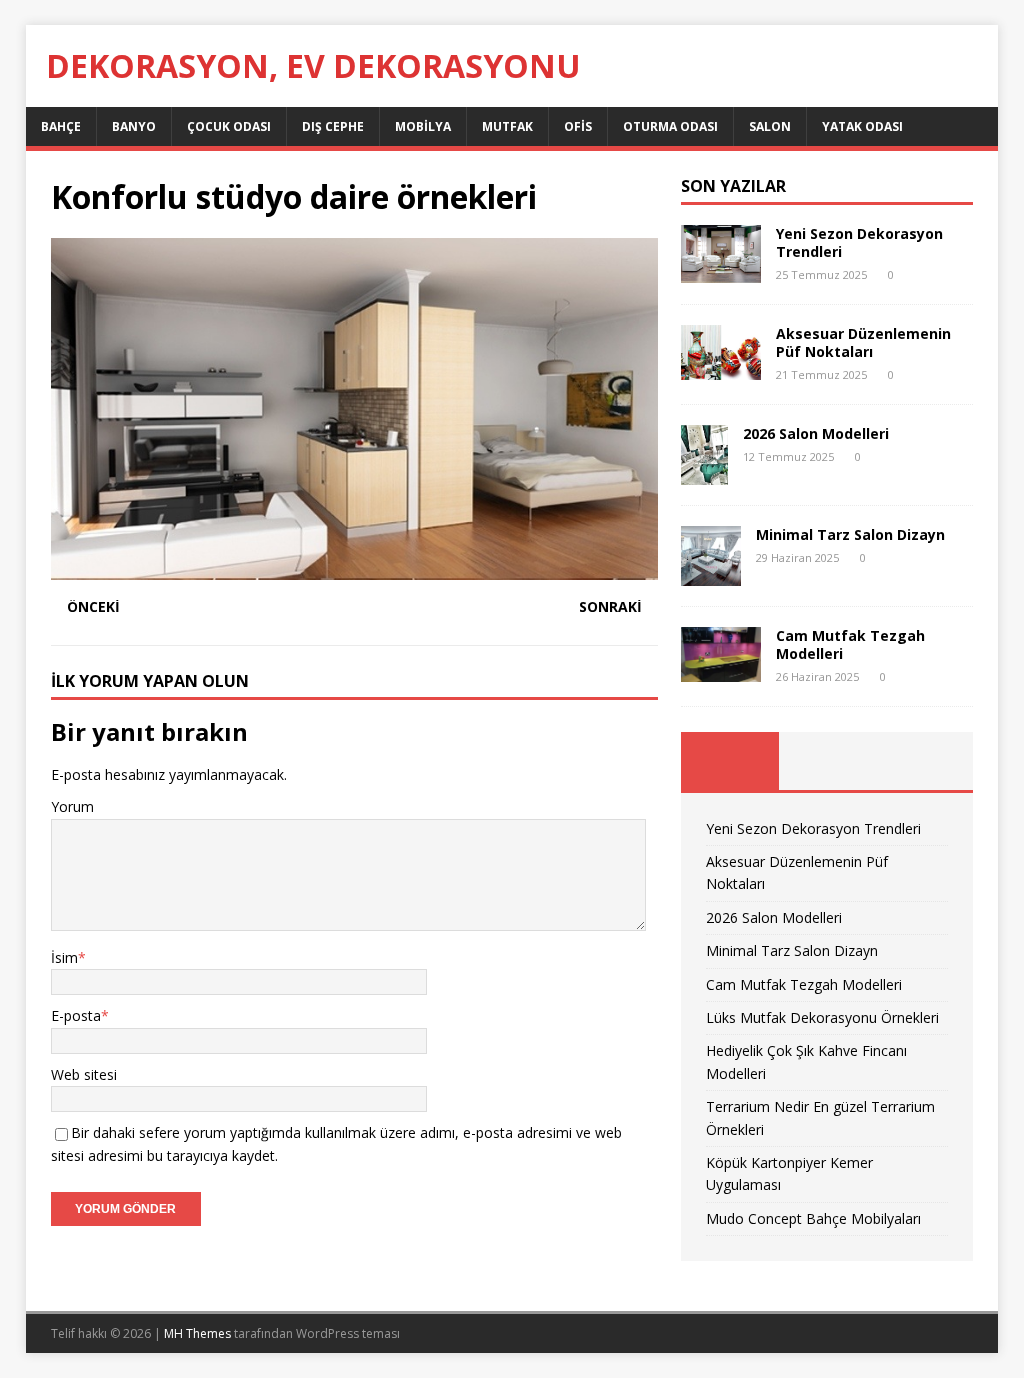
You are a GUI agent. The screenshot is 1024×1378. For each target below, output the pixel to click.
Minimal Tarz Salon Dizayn (850, 534)
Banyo (134, 126)
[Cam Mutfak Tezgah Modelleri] (721, 670)
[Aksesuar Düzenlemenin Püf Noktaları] (721, 368)
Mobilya (423, 126)
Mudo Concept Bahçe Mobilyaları (813, 1218)
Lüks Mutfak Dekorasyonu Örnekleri (822, 1017)
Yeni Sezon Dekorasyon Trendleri (859, 242)
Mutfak (507, 126)
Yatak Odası (862, 126)
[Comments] (924, 761)
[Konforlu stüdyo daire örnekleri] (354, 568)
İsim (64, 957)
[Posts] (729, 761)
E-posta (76, 1015)
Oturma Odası (670, 126)
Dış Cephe (333, 126)
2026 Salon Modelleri (816, 433)
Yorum (72, 806)
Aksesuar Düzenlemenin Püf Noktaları (863, 342)
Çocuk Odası (229, 126)
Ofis (578, 126)
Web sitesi (84, 1074)
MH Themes (197, 1333)
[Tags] (827, 761)
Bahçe (61, 126)
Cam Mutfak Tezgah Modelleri (850, 644)
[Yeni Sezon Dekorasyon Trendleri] (721, 271)
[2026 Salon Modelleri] (704, 472)
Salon (770, 126)
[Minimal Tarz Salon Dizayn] (711, 573)
